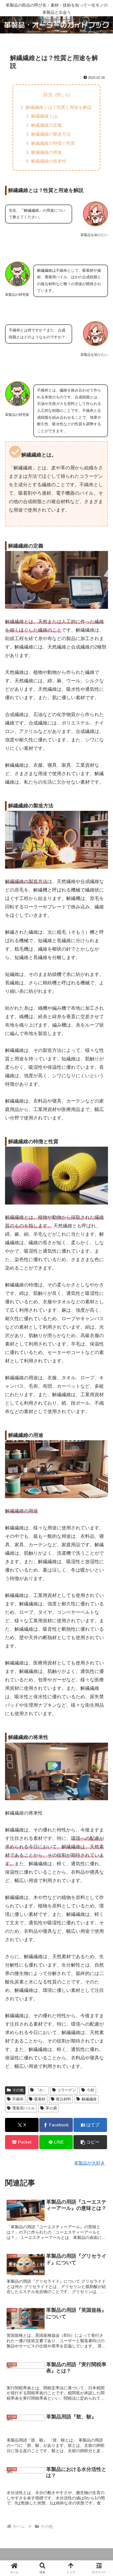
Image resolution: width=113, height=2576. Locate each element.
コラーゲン (67, 2090)
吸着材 (40, 2099)
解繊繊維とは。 (46, 116)
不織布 (18, 2099)
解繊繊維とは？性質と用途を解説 (59, 107)
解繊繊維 (89, 2099)
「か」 (41, 2090)
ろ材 (90, 2090)
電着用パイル (24, 2108)
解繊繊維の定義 (46, 125)
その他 (18, 2090)
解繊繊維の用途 (46, 152)
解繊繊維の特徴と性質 (53, 143)
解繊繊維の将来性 (49, 161)
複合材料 (63, 2099)
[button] (90, 2142)
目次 (48, 95)
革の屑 (51, 2108)
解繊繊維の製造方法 (51, 134)
